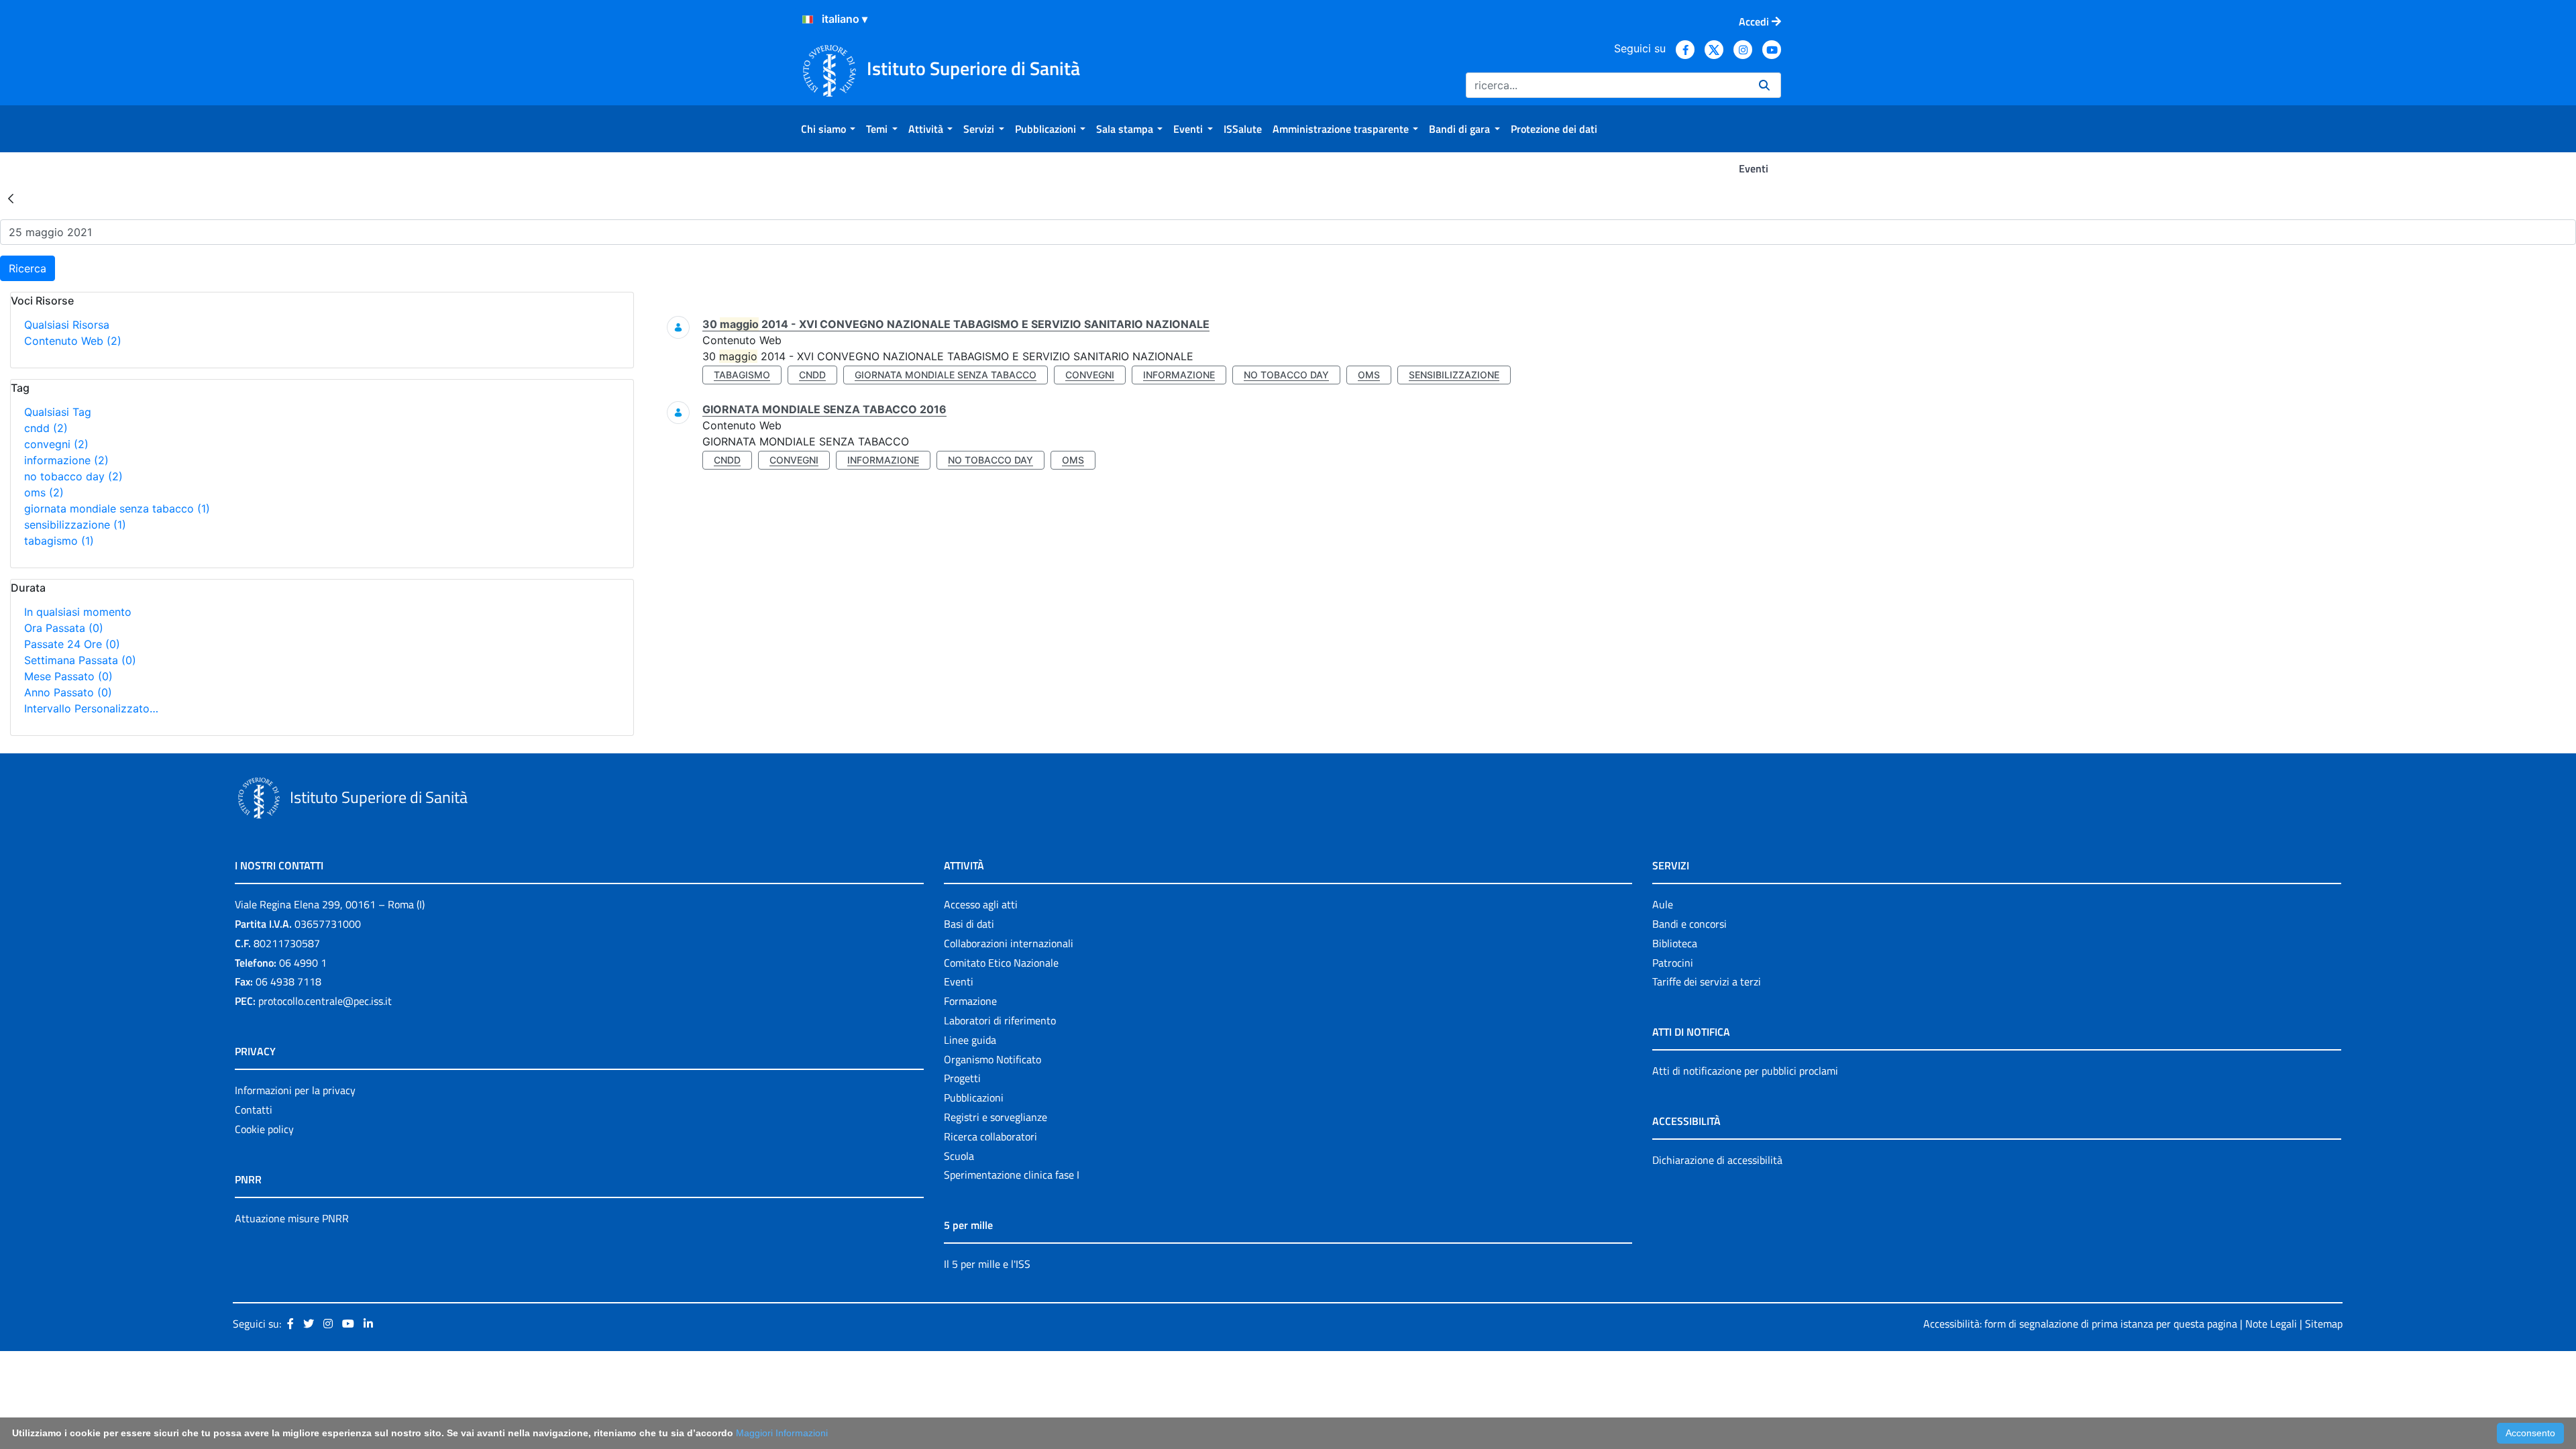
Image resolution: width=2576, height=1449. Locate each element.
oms (44, 492)
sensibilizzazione (75, 525)
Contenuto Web (73, 341)
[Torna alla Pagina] (11, 198)
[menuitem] (828, 129)
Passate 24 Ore (72, 644)
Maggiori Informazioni (782, 1433)
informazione (66, 460)
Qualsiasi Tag (58, 412)
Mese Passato (68, 676)
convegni (56, 444)
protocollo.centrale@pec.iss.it (325, 1001)
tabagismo (59, 541)
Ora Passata (64, 628)
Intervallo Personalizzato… (91, 708)
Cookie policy (264, 1129)
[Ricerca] (1764, 85)
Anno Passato (68, 692)
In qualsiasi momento (78, 612)
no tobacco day (73, 476)
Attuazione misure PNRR (292, 1218)
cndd (46, 428)
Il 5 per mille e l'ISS (987, 1264)
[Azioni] (808, 19)
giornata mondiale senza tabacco (117, 508)
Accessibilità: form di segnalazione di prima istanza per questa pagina (2080, 1324)
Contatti (254, 1110)
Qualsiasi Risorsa (67, 325)
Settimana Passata (80, 660)
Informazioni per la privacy (295, 1090)
